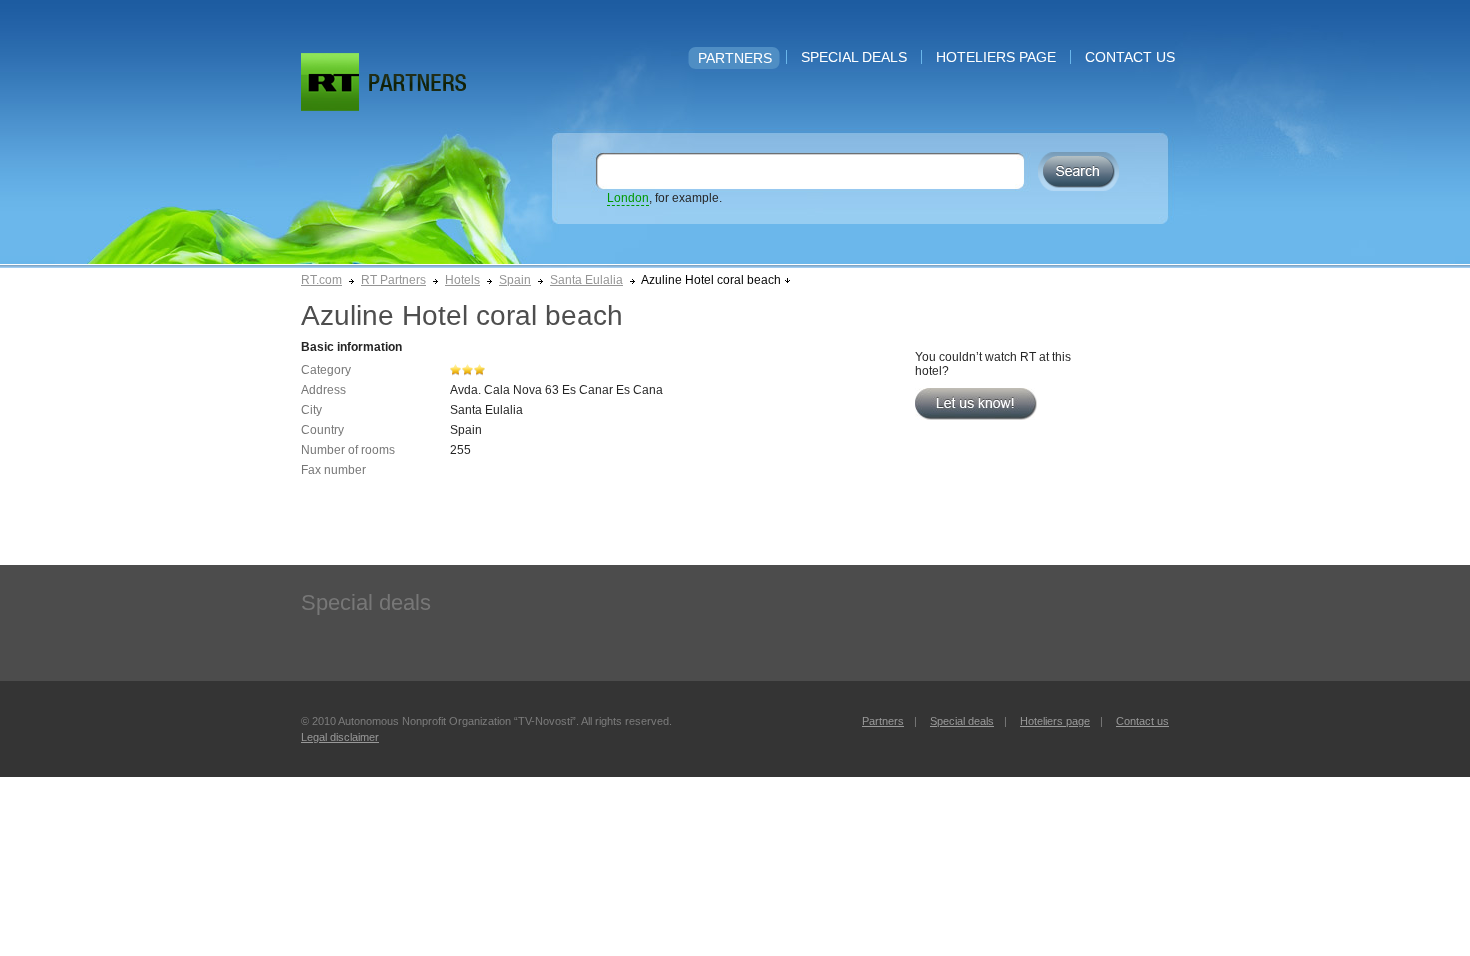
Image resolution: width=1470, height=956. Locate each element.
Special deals (854, 57)
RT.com (321, 280)
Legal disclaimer (340, 737)
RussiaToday (330, 82)
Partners (735, 58)
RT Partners (393, 280)
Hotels (462, 280)
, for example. (664, 198)
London (628, 198)
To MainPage (417, 82)
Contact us (1130, 57)
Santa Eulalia (586, 280)
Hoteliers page (996, 57)
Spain (515, 280)
